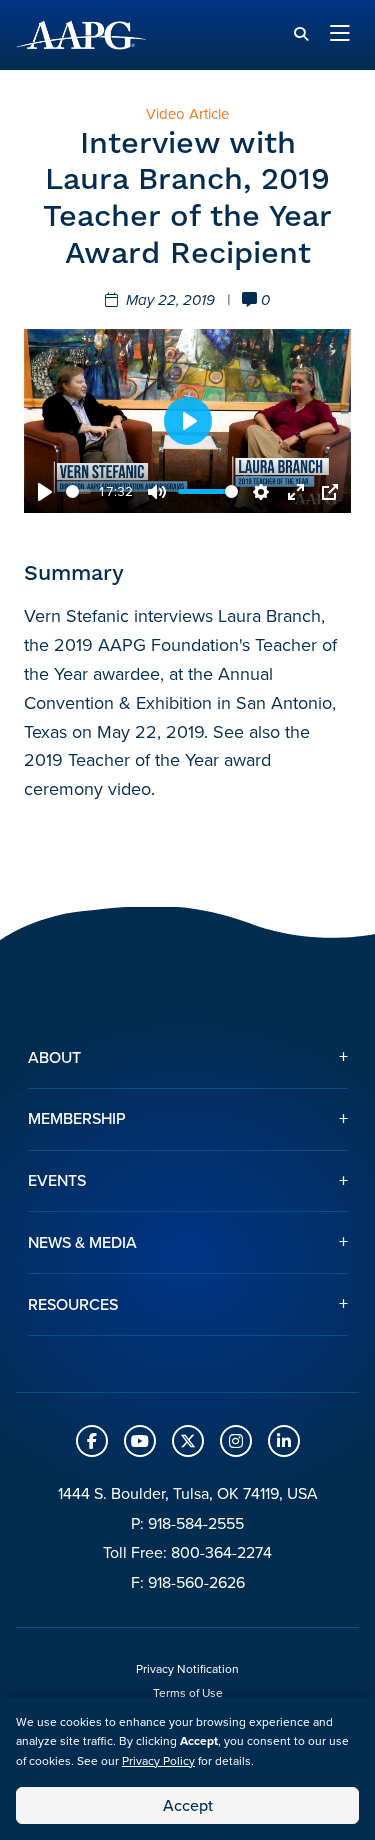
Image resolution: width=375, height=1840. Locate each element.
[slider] (78, 491)
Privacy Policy (158, 1761)
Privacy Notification (187, 1669)
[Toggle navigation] (340, 35)
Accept (188, 1805)
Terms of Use (188, 1693)
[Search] (301, 34)
